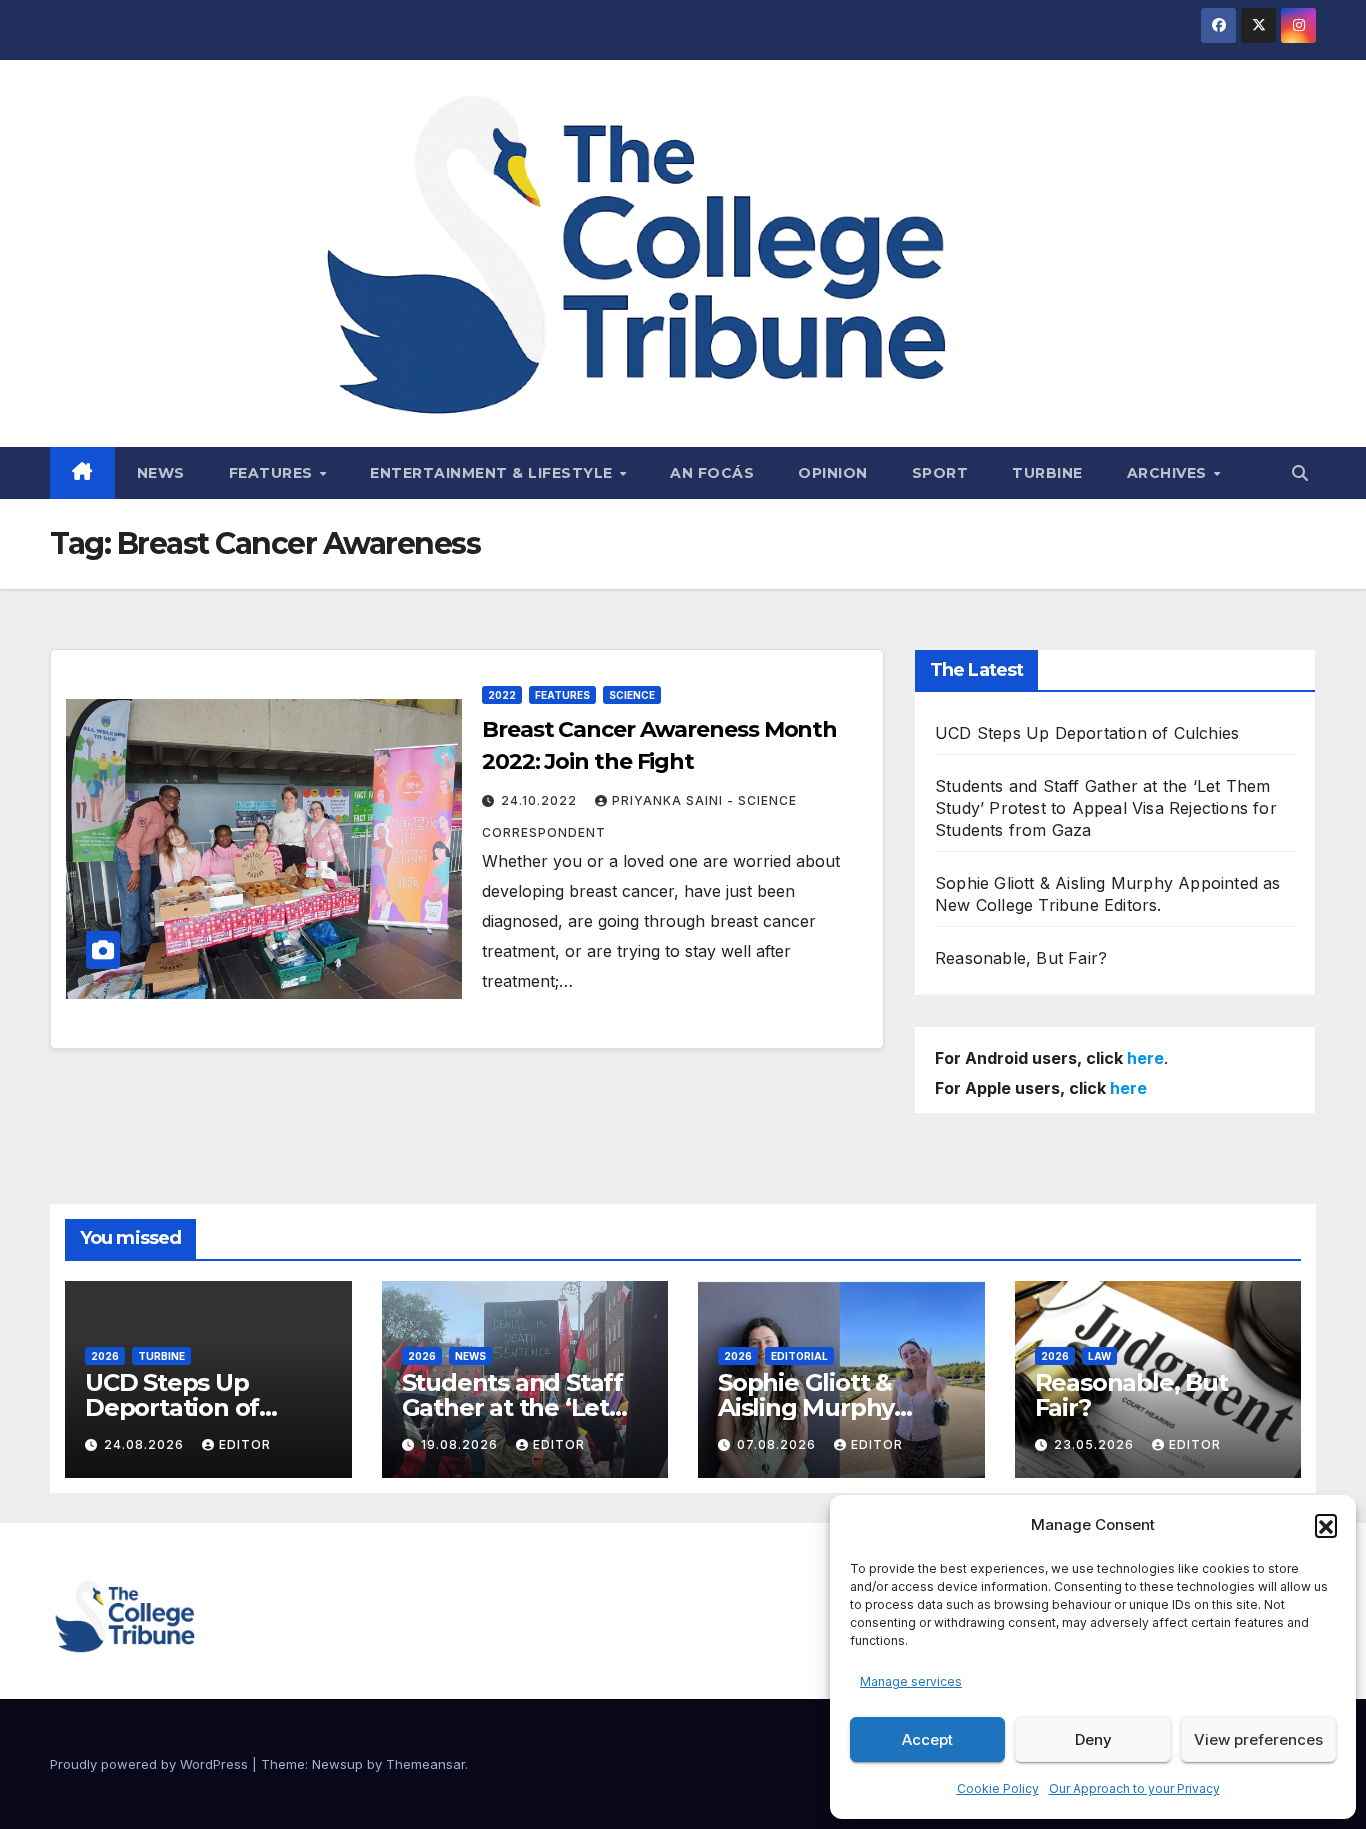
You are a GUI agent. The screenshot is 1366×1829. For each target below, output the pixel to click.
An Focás (712, 473)
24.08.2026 (146, 1444)
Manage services (911, 1681)
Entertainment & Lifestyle (493, 473)
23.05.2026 (1096, 1444)
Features (273, 473)
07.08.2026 (778, 1444)
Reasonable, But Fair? (1021, 958)
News (161, 473)
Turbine (1047, 473)
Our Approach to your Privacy (1134, 1788)
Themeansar (425, 1764)
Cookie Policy (998, 1788)
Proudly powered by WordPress (151, 1764)
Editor (245, 1444)
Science (632, 695)
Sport (940, 473)
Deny (1093, 1739)
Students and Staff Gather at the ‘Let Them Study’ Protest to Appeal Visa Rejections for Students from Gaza (1106, 808)
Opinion (833, 473)
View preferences (1258, 1739)
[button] (1326, 1525)
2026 (105, 1356)
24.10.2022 (541, 800)
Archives (1169, 473)
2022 (502, 695)
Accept (927, 1739)
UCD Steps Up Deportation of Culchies (1087, 733)
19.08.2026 (461, 1444)
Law (1099, 1356)
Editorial (799, 1356)
